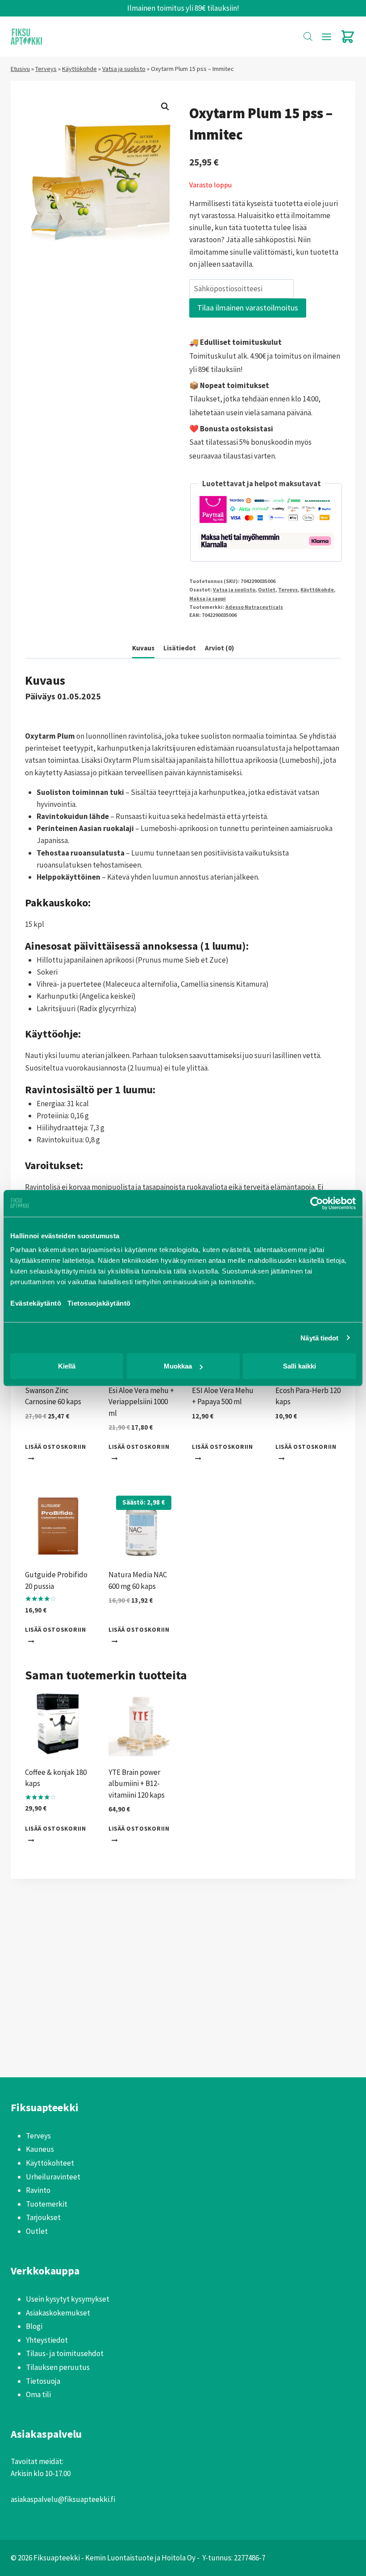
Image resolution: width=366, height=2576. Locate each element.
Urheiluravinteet (53, 2177)
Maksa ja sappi (208, 598)
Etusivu (20, 69)
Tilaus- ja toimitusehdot (65, 2353)
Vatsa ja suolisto (124, 69)
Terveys (46, 69)
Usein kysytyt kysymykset (68, 2299)
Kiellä (67, 1366)
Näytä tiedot (319, 1338)
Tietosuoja (43, 2381)
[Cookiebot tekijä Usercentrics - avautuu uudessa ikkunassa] (317, 1203)
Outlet (267, 589)
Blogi (34, 2326)
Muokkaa (178, 1366)
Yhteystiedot (47, 2340)
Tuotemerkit (47, 2204)
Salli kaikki (299, 1366)
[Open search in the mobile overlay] (308, 37)
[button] (165, 107)
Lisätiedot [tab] (180, 648)
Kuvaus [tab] (143, 648)
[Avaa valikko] (326, 37)
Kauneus (40, 2149)
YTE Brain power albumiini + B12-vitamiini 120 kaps (137, 1784)
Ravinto (38, 2190)
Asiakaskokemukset (58, 2313)
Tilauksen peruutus (58, 2367)
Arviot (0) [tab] (219, 648)
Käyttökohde (79, 69)
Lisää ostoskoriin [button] (56, 1447)
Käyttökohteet (50, 2163)
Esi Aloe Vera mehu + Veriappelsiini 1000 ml (141, 1402)
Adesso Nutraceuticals (254, 607)
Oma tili (38, 2394)
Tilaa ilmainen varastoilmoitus (248, 308)
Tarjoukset (43, 2217)
